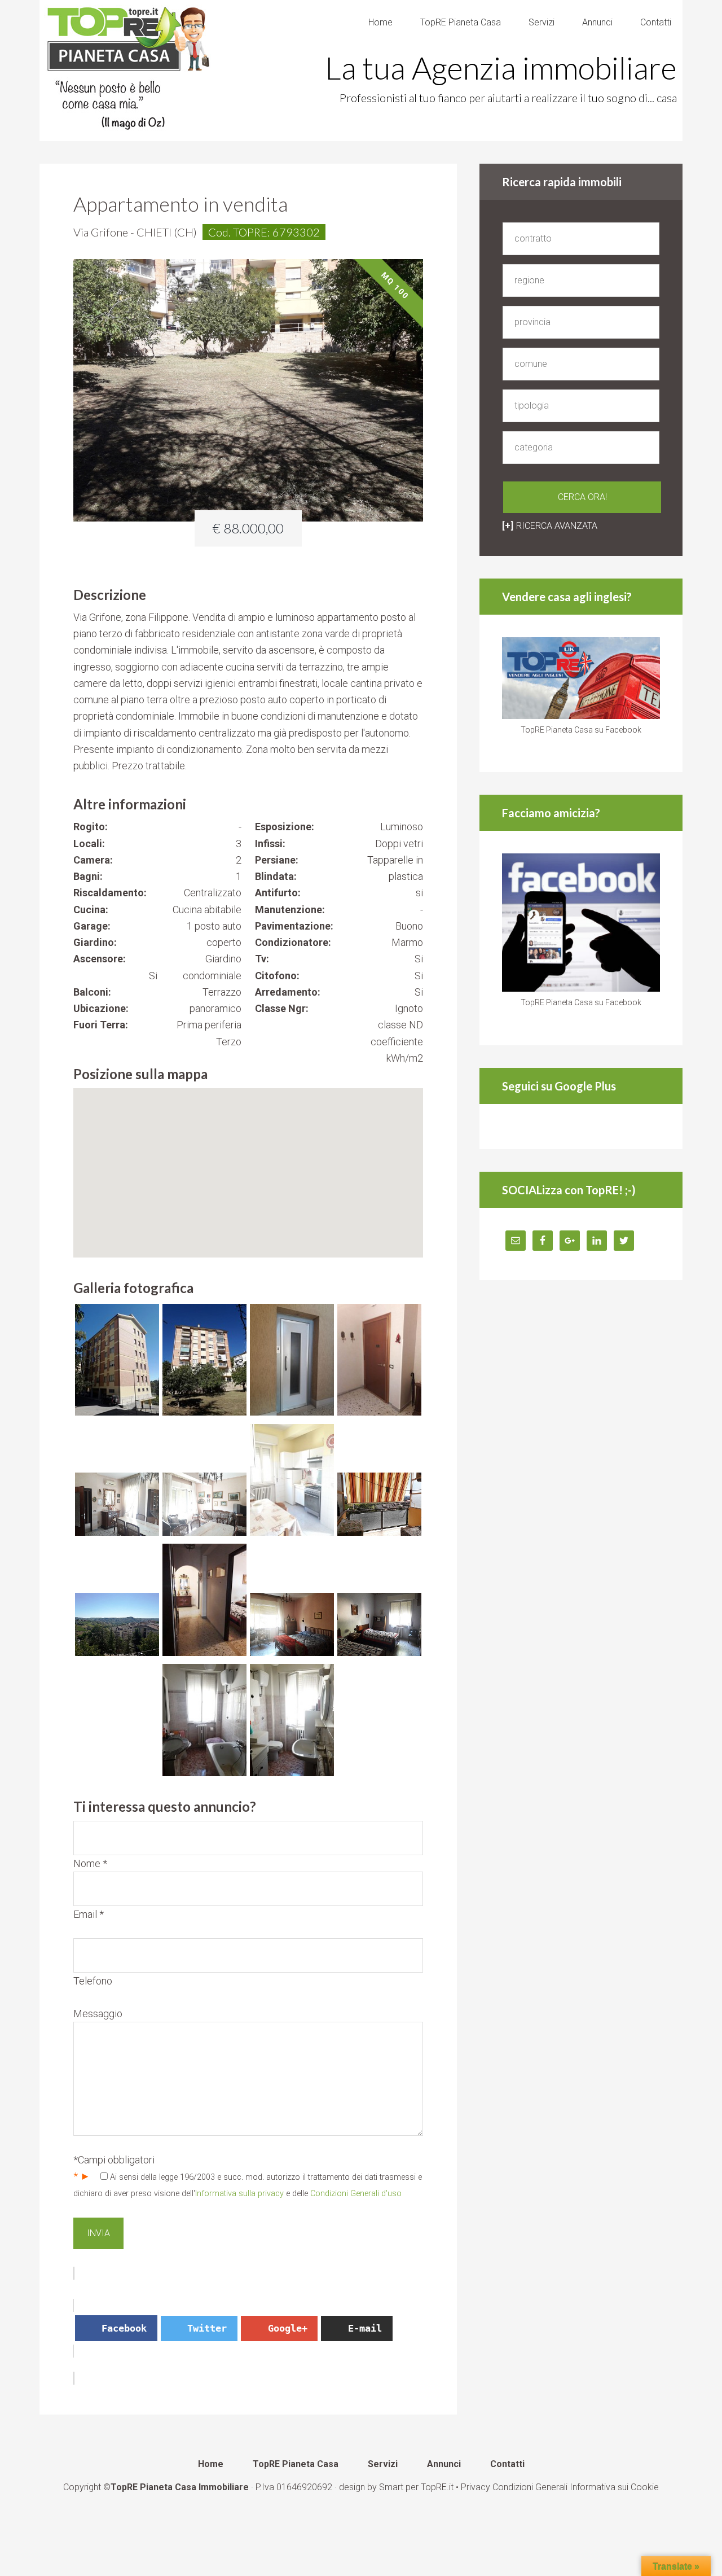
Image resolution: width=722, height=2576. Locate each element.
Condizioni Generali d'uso (356, 2194)
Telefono (93, 1981)
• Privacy (474, 2487)
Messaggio (98, 2014)
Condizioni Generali (530, 2487)
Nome (90, 1863)
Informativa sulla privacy (239, 2194)
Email (89, 1914)
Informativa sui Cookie (614, 2487)
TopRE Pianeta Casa (130, 71)
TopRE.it (437, 2487)
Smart (391, 2487)
